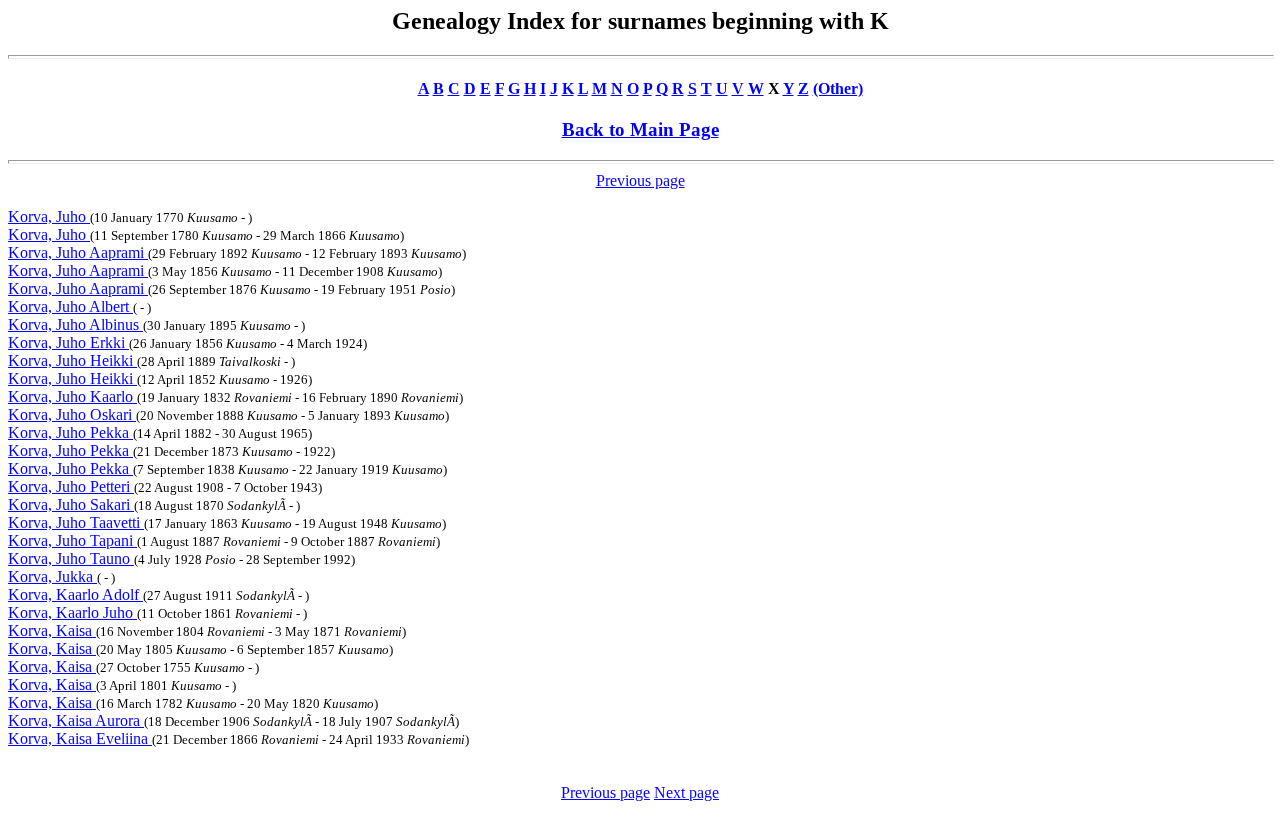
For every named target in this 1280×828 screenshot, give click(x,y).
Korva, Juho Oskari (72, 414)
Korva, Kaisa (52, 630)
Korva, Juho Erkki (68, 342)
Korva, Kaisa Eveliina (80, 738)
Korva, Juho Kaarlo (72, 396)
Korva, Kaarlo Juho (72, 612)
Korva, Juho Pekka (70, 432)
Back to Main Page (640, 129)
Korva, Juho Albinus (75, 324)
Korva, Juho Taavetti (76, 522)
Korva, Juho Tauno (71, 558)
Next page (686, 792)
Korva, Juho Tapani (72, 540)
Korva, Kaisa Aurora (76, 720)
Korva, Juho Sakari (71, 504)
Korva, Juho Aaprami (78, 252)
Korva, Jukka (52, 576)
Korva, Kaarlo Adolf (75, 594)
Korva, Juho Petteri (71, 486)
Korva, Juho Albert (70, 306)
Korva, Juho (49, 216)
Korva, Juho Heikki (72, 360)
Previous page (640, 180)
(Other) (838, 88)
